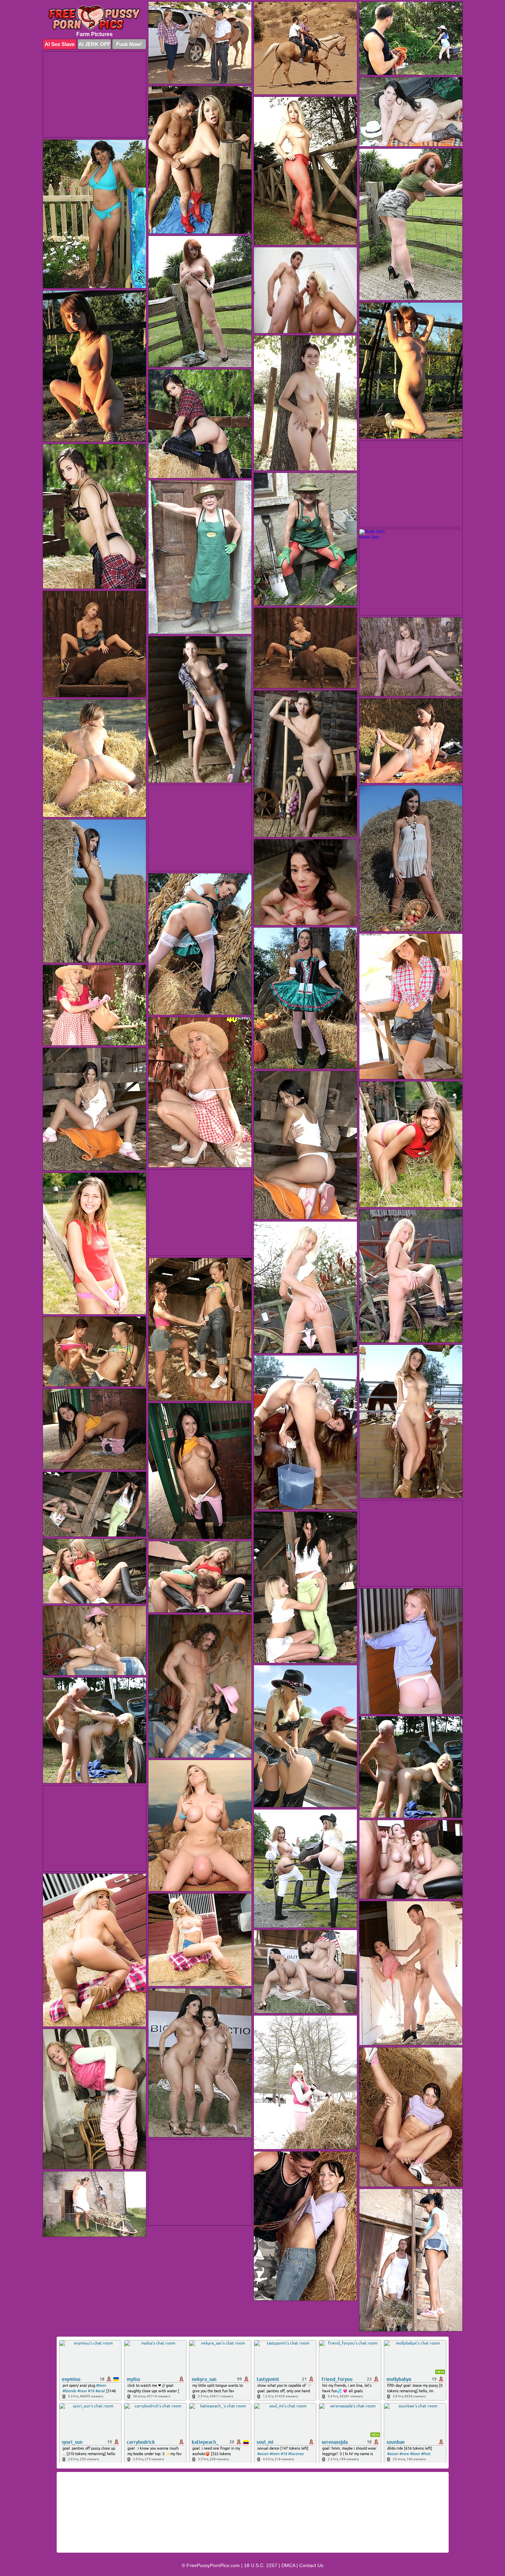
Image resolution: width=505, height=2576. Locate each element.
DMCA (288, 2565)
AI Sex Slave (60, 44)
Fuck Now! (129, 44)
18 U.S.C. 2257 (261, 2565)
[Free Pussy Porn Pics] (94, 18)
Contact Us (311, 2565)
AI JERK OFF (94, 44)
